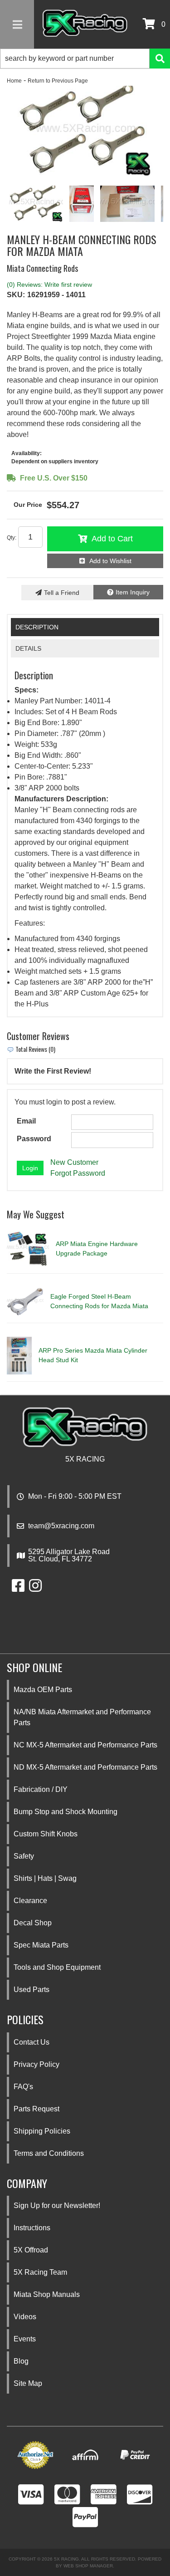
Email (26, 1121)
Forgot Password (78, 1173)
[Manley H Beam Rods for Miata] (85, 131)
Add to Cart (112, 539)
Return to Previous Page (58, 81)
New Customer (74, 1162)
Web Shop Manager (88, 2566)
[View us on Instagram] (35, 1588)
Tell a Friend (62, 593)
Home (14, 81)
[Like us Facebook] (18, 1588)
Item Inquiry (133, 592)
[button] (85, 59)
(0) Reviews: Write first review (49, 285)
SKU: (16, 295)
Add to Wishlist (110, 561)
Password (34, 1139)
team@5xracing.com (61, 1526)
